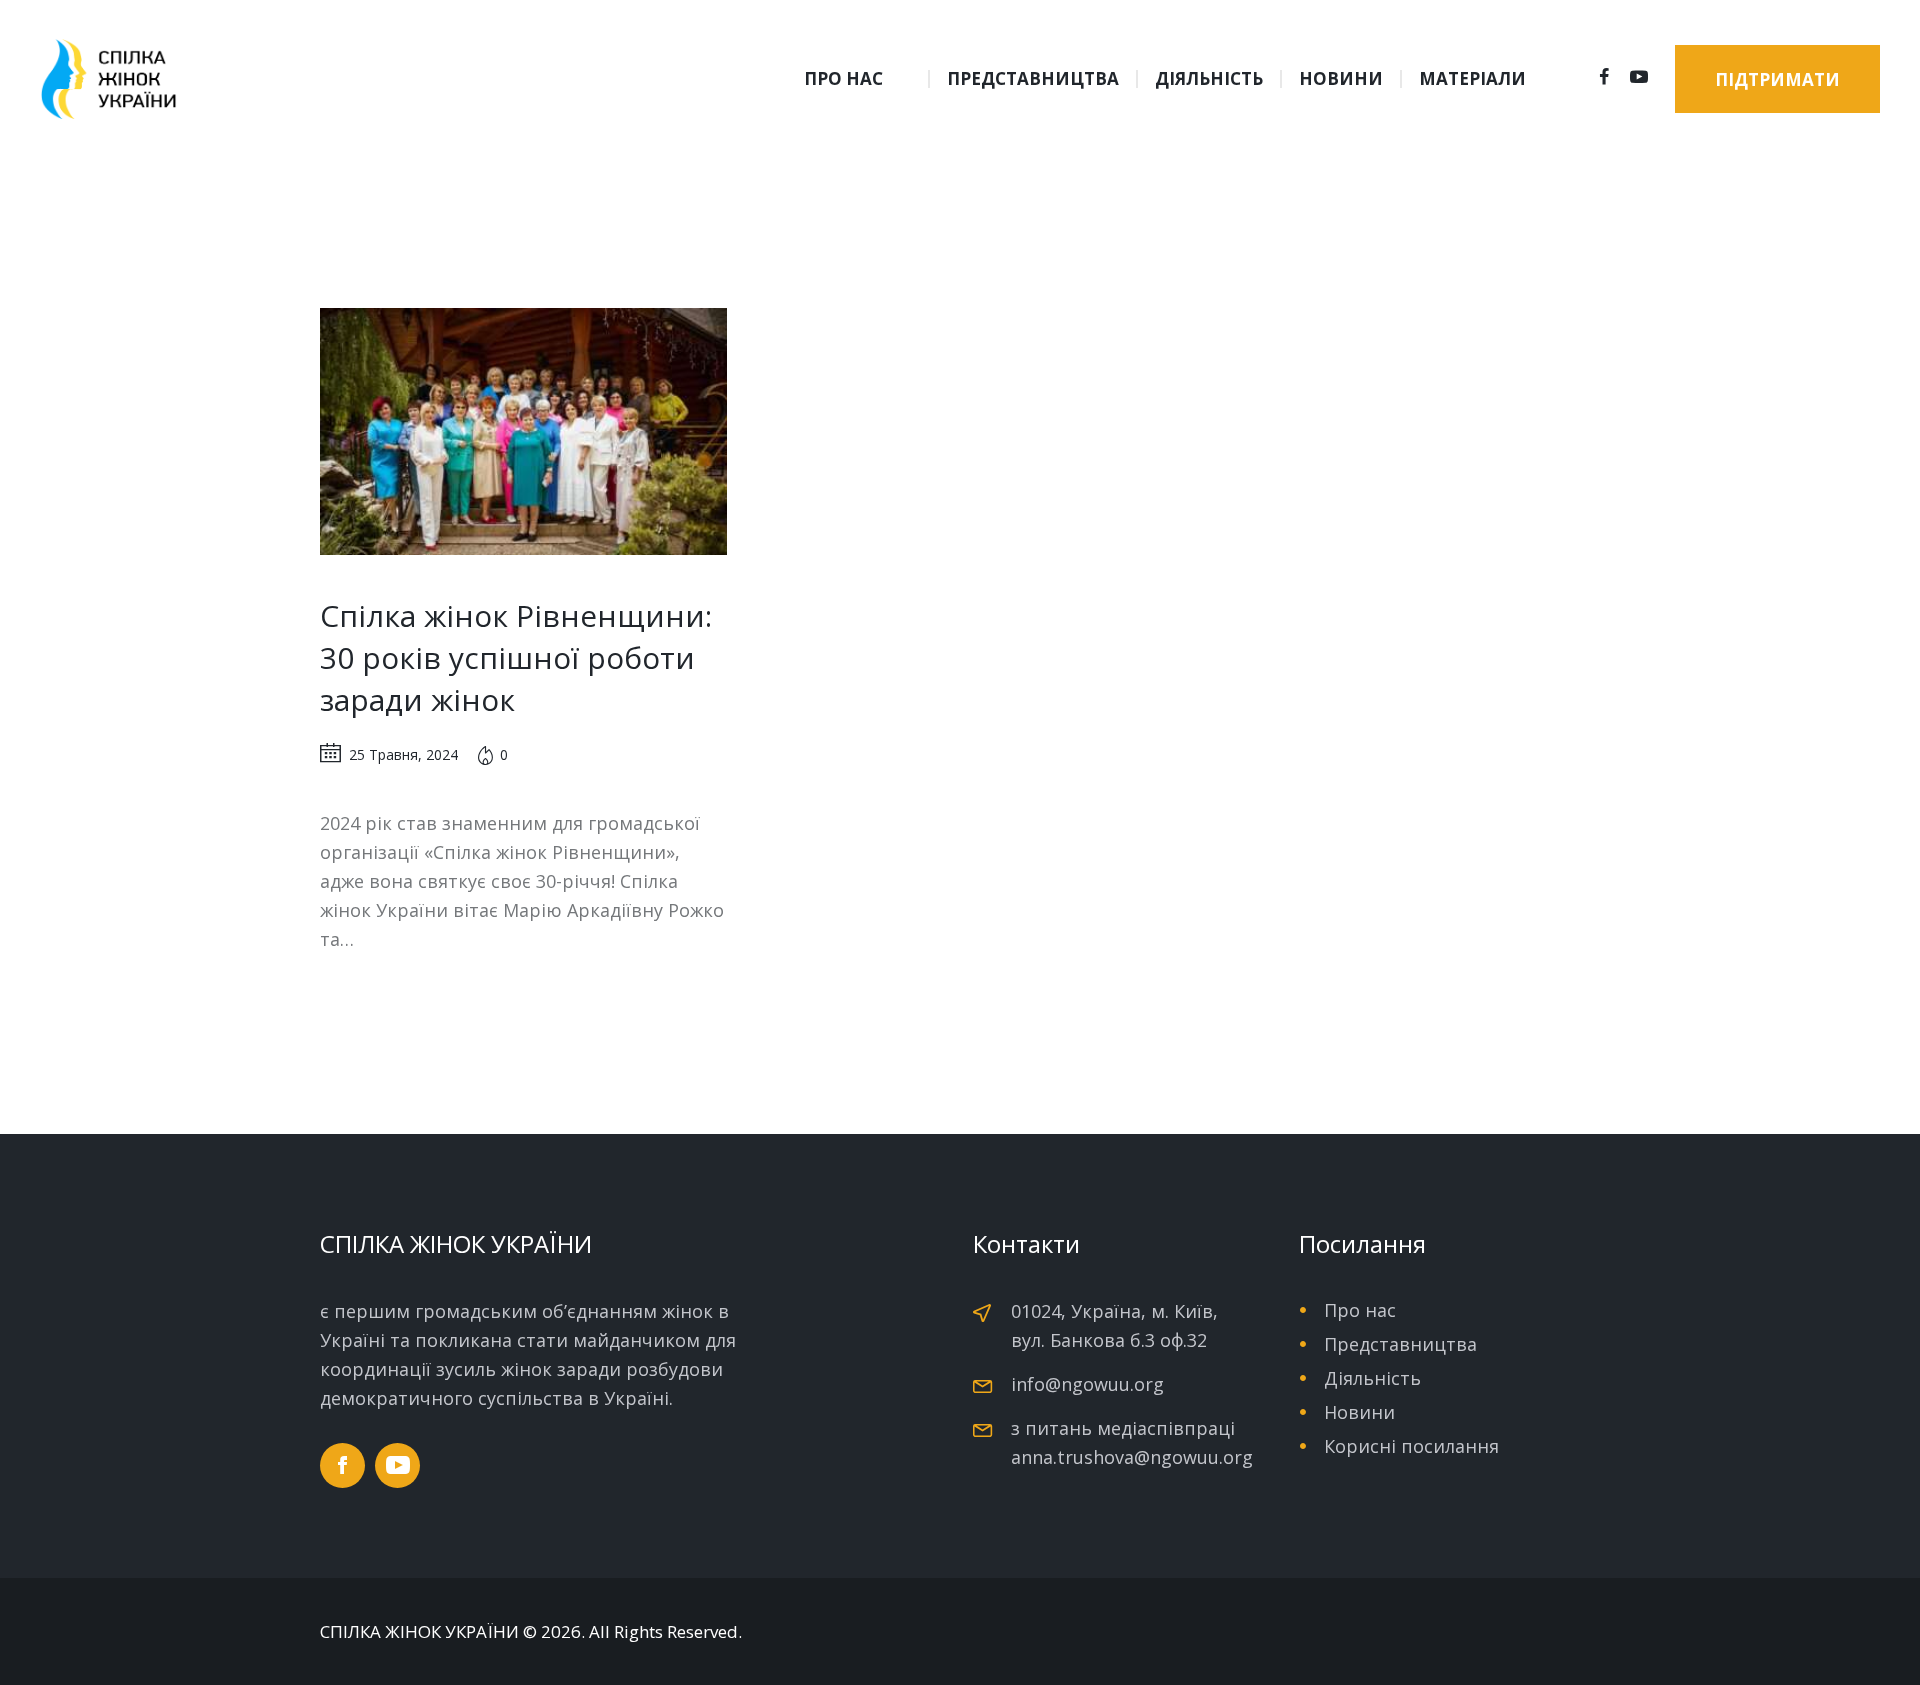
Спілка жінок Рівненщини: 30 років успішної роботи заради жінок (516, 657)
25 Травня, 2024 (403, 754)
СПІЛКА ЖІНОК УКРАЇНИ (419, 1632)
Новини (1359, 1412)
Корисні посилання (1411, 1446)
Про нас (1360, 1310)
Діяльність (1372, 1378)
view (523, 432)
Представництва (1400, 1344)
